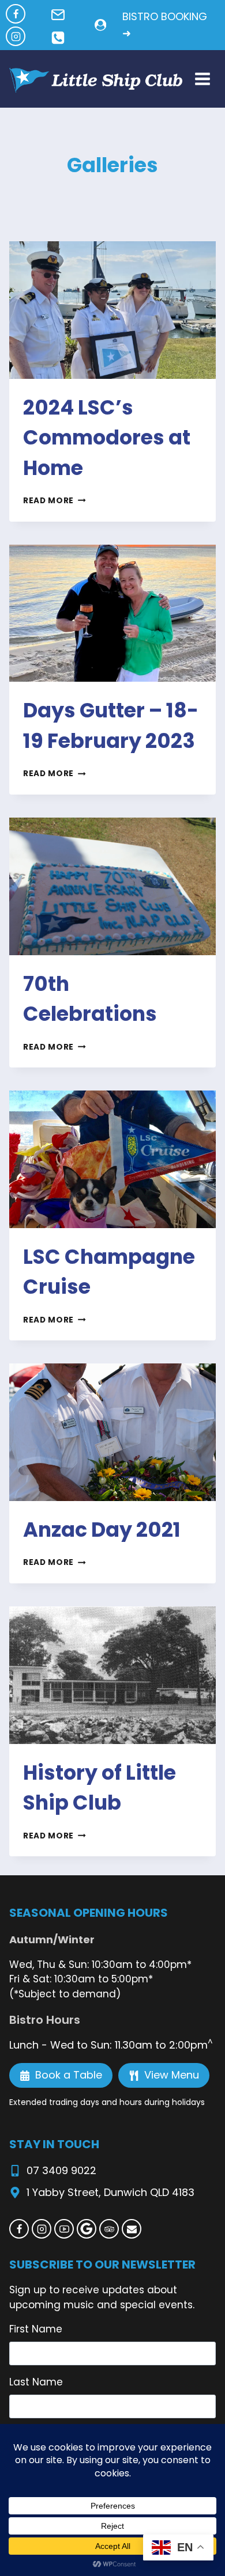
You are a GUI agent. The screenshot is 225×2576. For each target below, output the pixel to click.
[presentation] (112, 310)
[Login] (100, 25)
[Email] (132, 2229)
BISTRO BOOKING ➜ (165, 25)
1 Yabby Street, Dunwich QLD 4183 (110, 2192)
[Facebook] (16, 14)
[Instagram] (16, 36)
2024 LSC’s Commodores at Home (107, 438)
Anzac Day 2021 (102, 1530)
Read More (55, 501)
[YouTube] (64, 2229)
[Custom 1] (87, 2229)
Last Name (36, 2382)
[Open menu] (202, 79)
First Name (36, 2329)
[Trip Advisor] (109, 2229)
